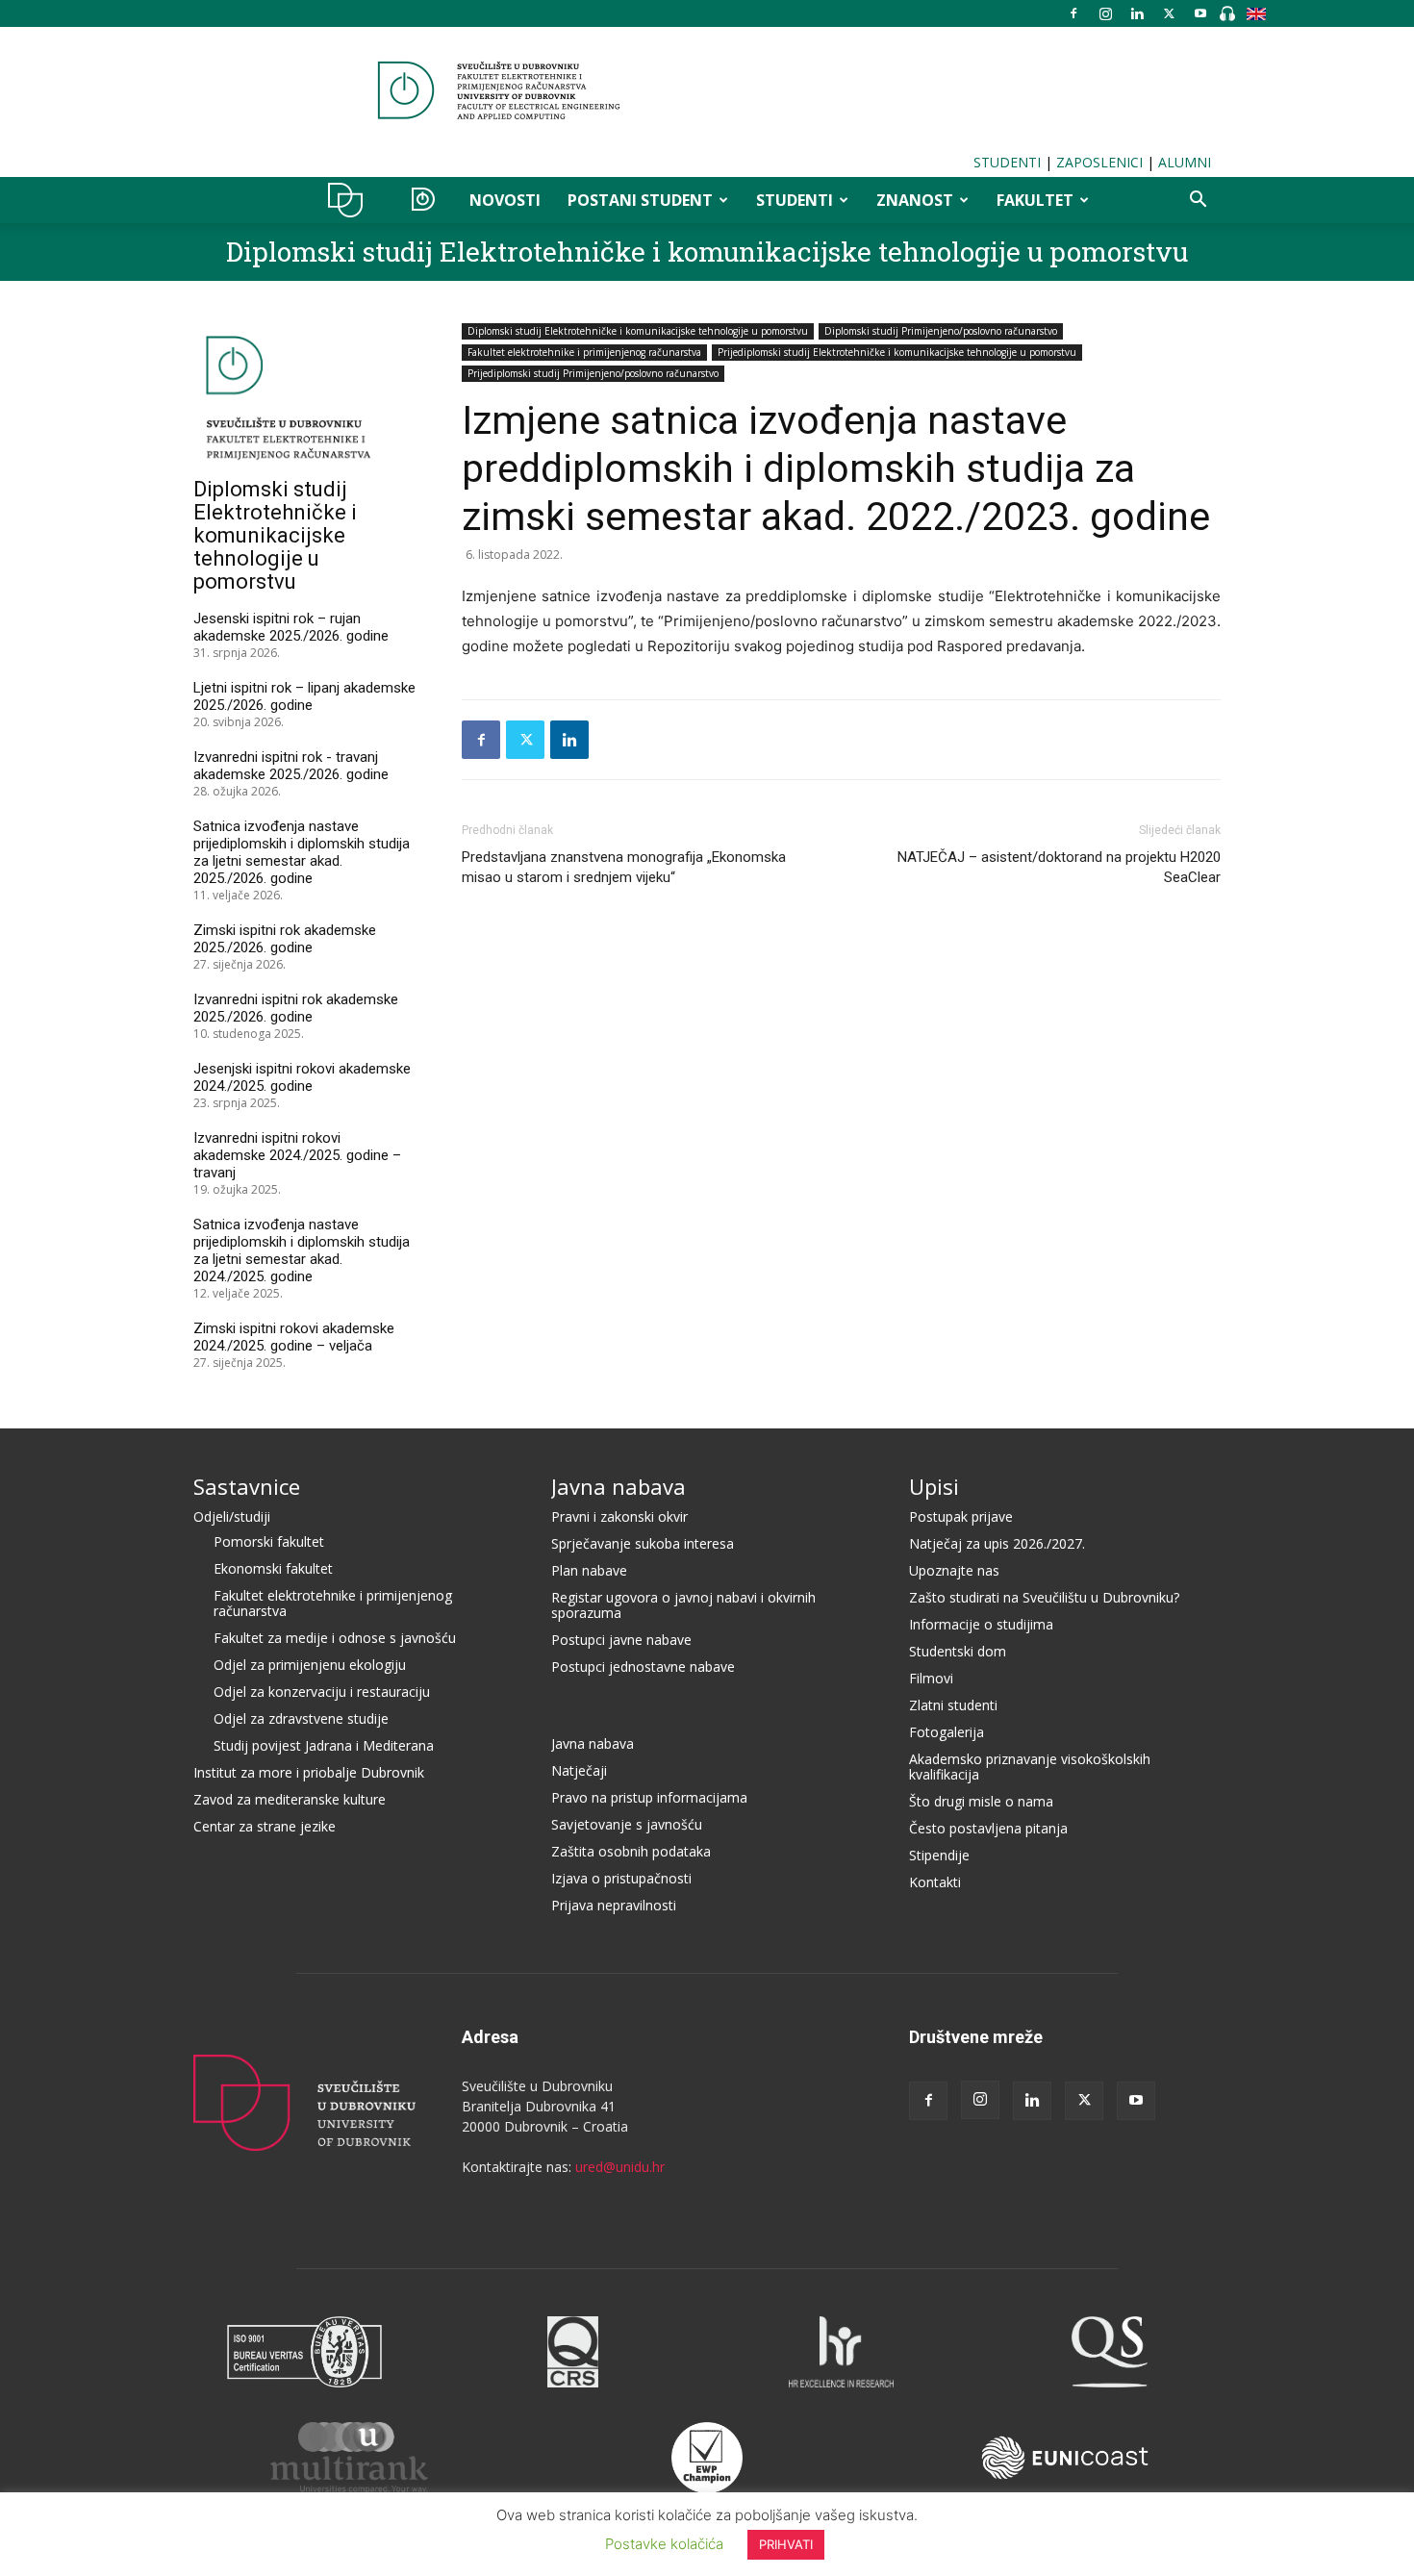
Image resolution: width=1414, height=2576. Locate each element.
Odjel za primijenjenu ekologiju (310, 1665)
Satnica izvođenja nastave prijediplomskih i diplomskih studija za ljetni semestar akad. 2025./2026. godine (302, 852)
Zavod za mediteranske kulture (290, 1799)
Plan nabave (589, 1570)
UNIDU (351, 200)
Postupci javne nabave (621, 1640)
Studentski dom (958, 1651)
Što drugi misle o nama (981, 1801)
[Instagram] (1105, 13)
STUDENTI (1007, 162)
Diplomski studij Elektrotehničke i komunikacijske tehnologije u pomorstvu (707, 252)
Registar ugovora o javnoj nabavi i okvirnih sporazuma (683, 1605)
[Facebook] (1073, 13)
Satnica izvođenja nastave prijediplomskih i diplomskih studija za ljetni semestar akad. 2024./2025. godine (302, 1250)
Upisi (934, 1486)
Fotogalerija (947, 1732)
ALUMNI (1185, 162)
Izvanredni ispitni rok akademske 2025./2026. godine (296, 1008)
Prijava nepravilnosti (614, 1905)
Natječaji (579, 1770)
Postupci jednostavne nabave (643, 1667)
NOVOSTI (505, 200)
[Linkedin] (1137, 13)
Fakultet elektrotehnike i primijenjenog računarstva (584, 352)
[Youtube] (1200, 13)
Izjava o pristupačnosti (621, 1878)
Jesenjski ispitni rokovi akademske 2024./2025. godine (302, 1077)
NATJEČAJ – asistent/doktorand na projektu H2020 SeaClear (1059, 867)
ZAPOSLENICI (1099, 162)
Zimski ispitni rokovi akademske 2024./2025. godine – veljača (294, 1337)
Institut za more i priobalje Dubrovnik (309, 1772)
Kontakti (935, 1882)
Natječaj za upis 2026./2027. (997, 1543)
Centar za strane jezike (265, 1826)
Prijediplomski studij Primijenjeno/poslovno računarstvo (593, 373)
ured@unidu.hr (620, 2167)
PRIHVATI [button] (786, 2544)
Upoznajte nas (954, 1570)
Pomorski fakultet (269, 1541)
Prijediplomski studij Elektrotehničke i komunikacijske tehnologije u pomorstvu (897, 352)
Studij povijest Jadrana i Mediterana (324, 1745)
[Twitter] (1169, 13)
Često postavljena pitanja (988, 1828)
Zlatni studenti (953, 1705)
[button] (1198, 202)
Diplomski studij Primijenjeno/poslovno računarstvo (941, 331)
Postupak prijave (961, 1516)
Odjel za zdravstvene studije (301, 1718)
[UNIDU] (707, 90)
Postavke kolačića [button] (664, 2544)
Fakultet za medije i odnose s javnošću (335, 1638)
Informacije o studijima (981, 1624)
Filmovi (931, 1678)
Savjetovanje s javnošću (627, 1824)
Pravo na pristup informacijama (649, 1797)
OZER (423, 200)
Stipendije (939, 1855)
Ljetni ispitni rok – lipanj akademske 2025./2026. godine (304, 696)
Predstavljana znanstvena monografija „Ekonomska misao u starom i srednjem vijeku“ (624, 867)
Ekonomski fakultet (273, 1568)
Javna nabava (619, 1486)
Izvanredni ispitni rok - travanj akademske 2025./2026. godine (291, 766)
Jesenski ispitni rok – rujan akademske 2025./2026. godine (291, 627)
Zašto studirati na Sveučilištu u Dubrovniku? (1044, 1597)
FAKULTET (1035, 200)
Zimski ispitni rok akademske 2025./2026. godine (285, 939)
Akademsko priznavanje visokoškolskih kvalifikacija (1030, 1767)
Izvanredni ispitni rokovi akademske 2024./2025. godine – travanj (297, 1155)
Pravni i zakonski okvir (619, 1516)
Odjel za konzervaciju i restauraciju (322, 1692)
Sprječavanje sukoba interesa (643, 1543)
